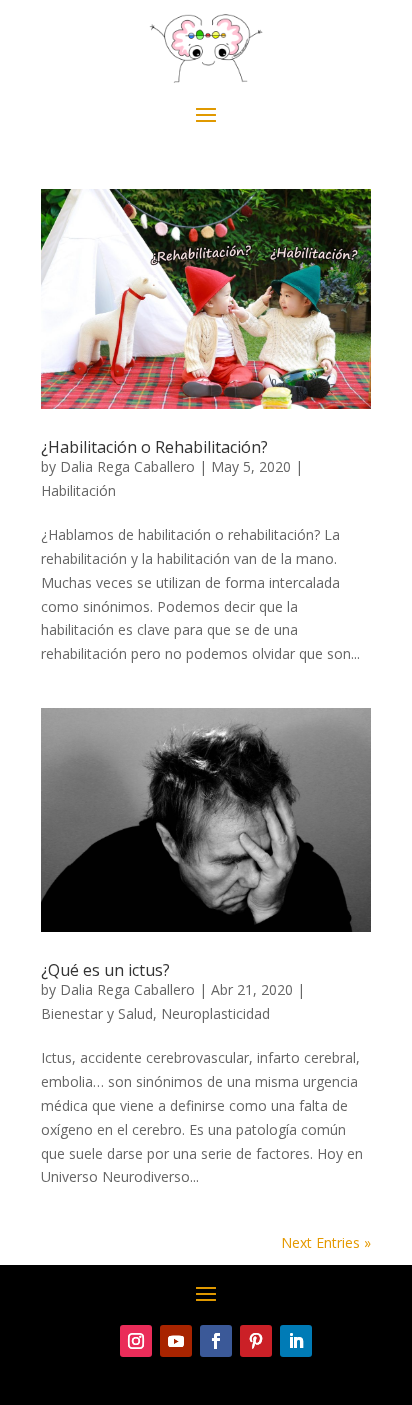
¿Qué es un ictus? (105, 970)
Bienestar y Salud (97, 1013)
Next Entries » (326, 1242)
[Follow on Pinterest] (256, 1341)
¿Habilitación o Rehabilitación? (154, 447)
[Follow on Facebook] (216, 1341)
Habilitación (78, 490)
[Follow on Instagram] (136, 1341)
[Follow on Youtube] (176, 1341)
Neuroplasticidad (215, 1013)
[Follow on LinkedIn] (296, 1341)
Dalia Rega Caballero (127, 466)
